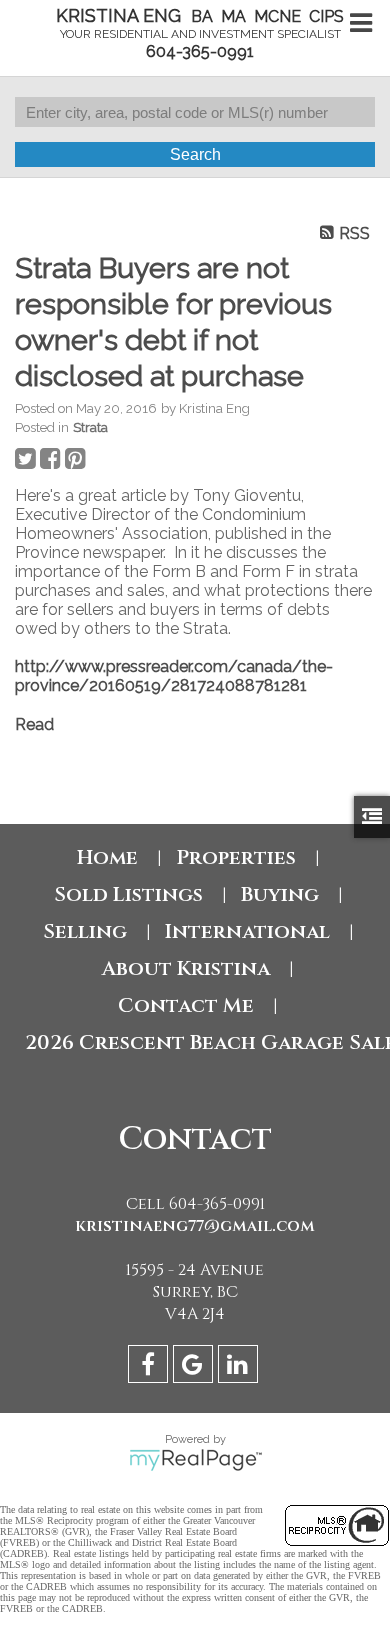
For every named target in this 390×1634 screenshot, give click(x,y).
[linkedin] (240, 1367)
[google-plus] (195, 1367)
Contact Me (186, 1005)
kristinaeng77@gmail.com (195, 1226)
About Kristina (186, 968)
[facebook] (150, 1367)
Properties (236, 857)
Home (107, 857)
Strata (90, 427)
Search (195, 154)
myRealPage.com (195, 1460)
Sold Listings (128, 894)
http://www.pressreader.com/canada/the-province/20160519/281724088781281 (174, 676)
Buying (280, 894)
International (247, 931)
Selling (85, 931)
